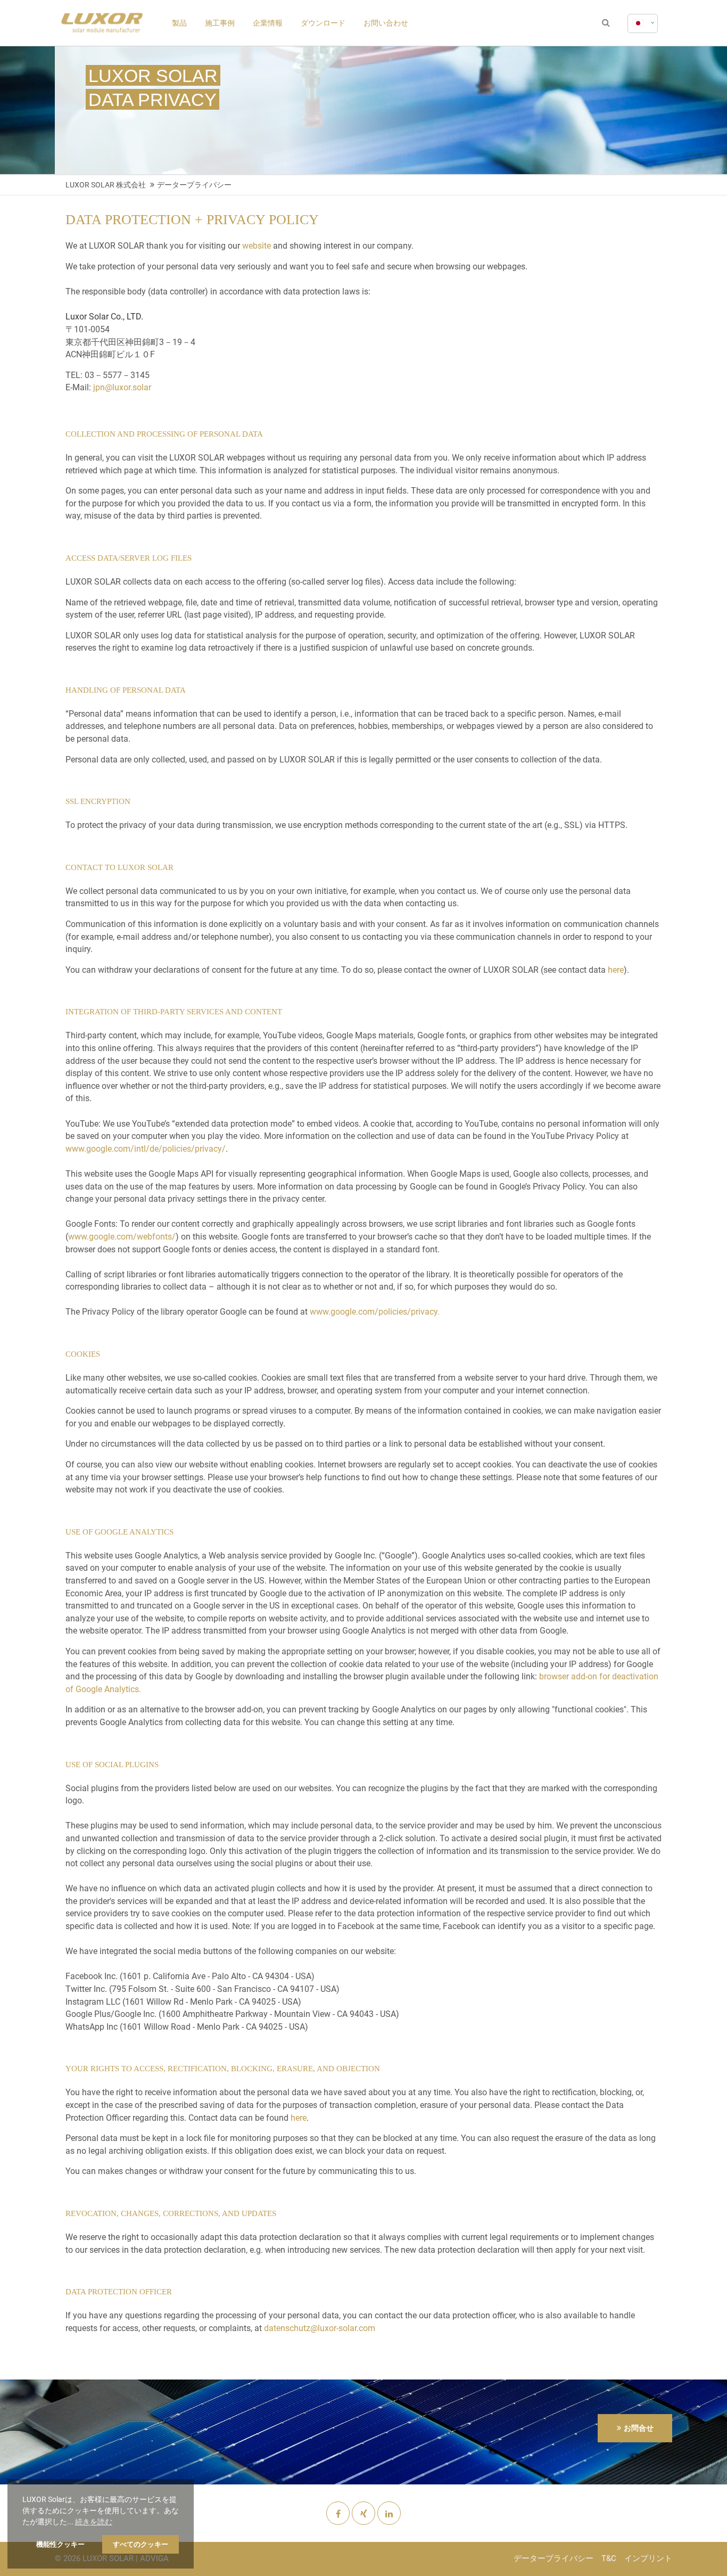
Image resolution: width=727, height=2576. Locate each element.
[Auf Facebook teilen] (338, 2514)
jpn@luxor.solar (122, 387)
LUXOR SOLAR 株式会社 (106, 185)
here (616, 970)
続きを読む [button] (94, 2522)
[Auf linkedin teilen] (389, 2514)
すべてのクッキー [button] (141, 2544)
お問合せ (639, 2428)
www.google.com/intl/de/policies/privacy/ (146, 1149)
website (257, 246)
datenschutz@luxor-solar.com (320, 2328)
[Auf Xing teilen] (363, 2514)
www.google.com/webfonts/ (122, 1237)
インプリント (648, 2558)
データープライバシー (553, 2558)
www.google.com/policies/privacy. (375, 1312)
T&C (609, 2558)
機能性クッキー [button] (60, 2544)
